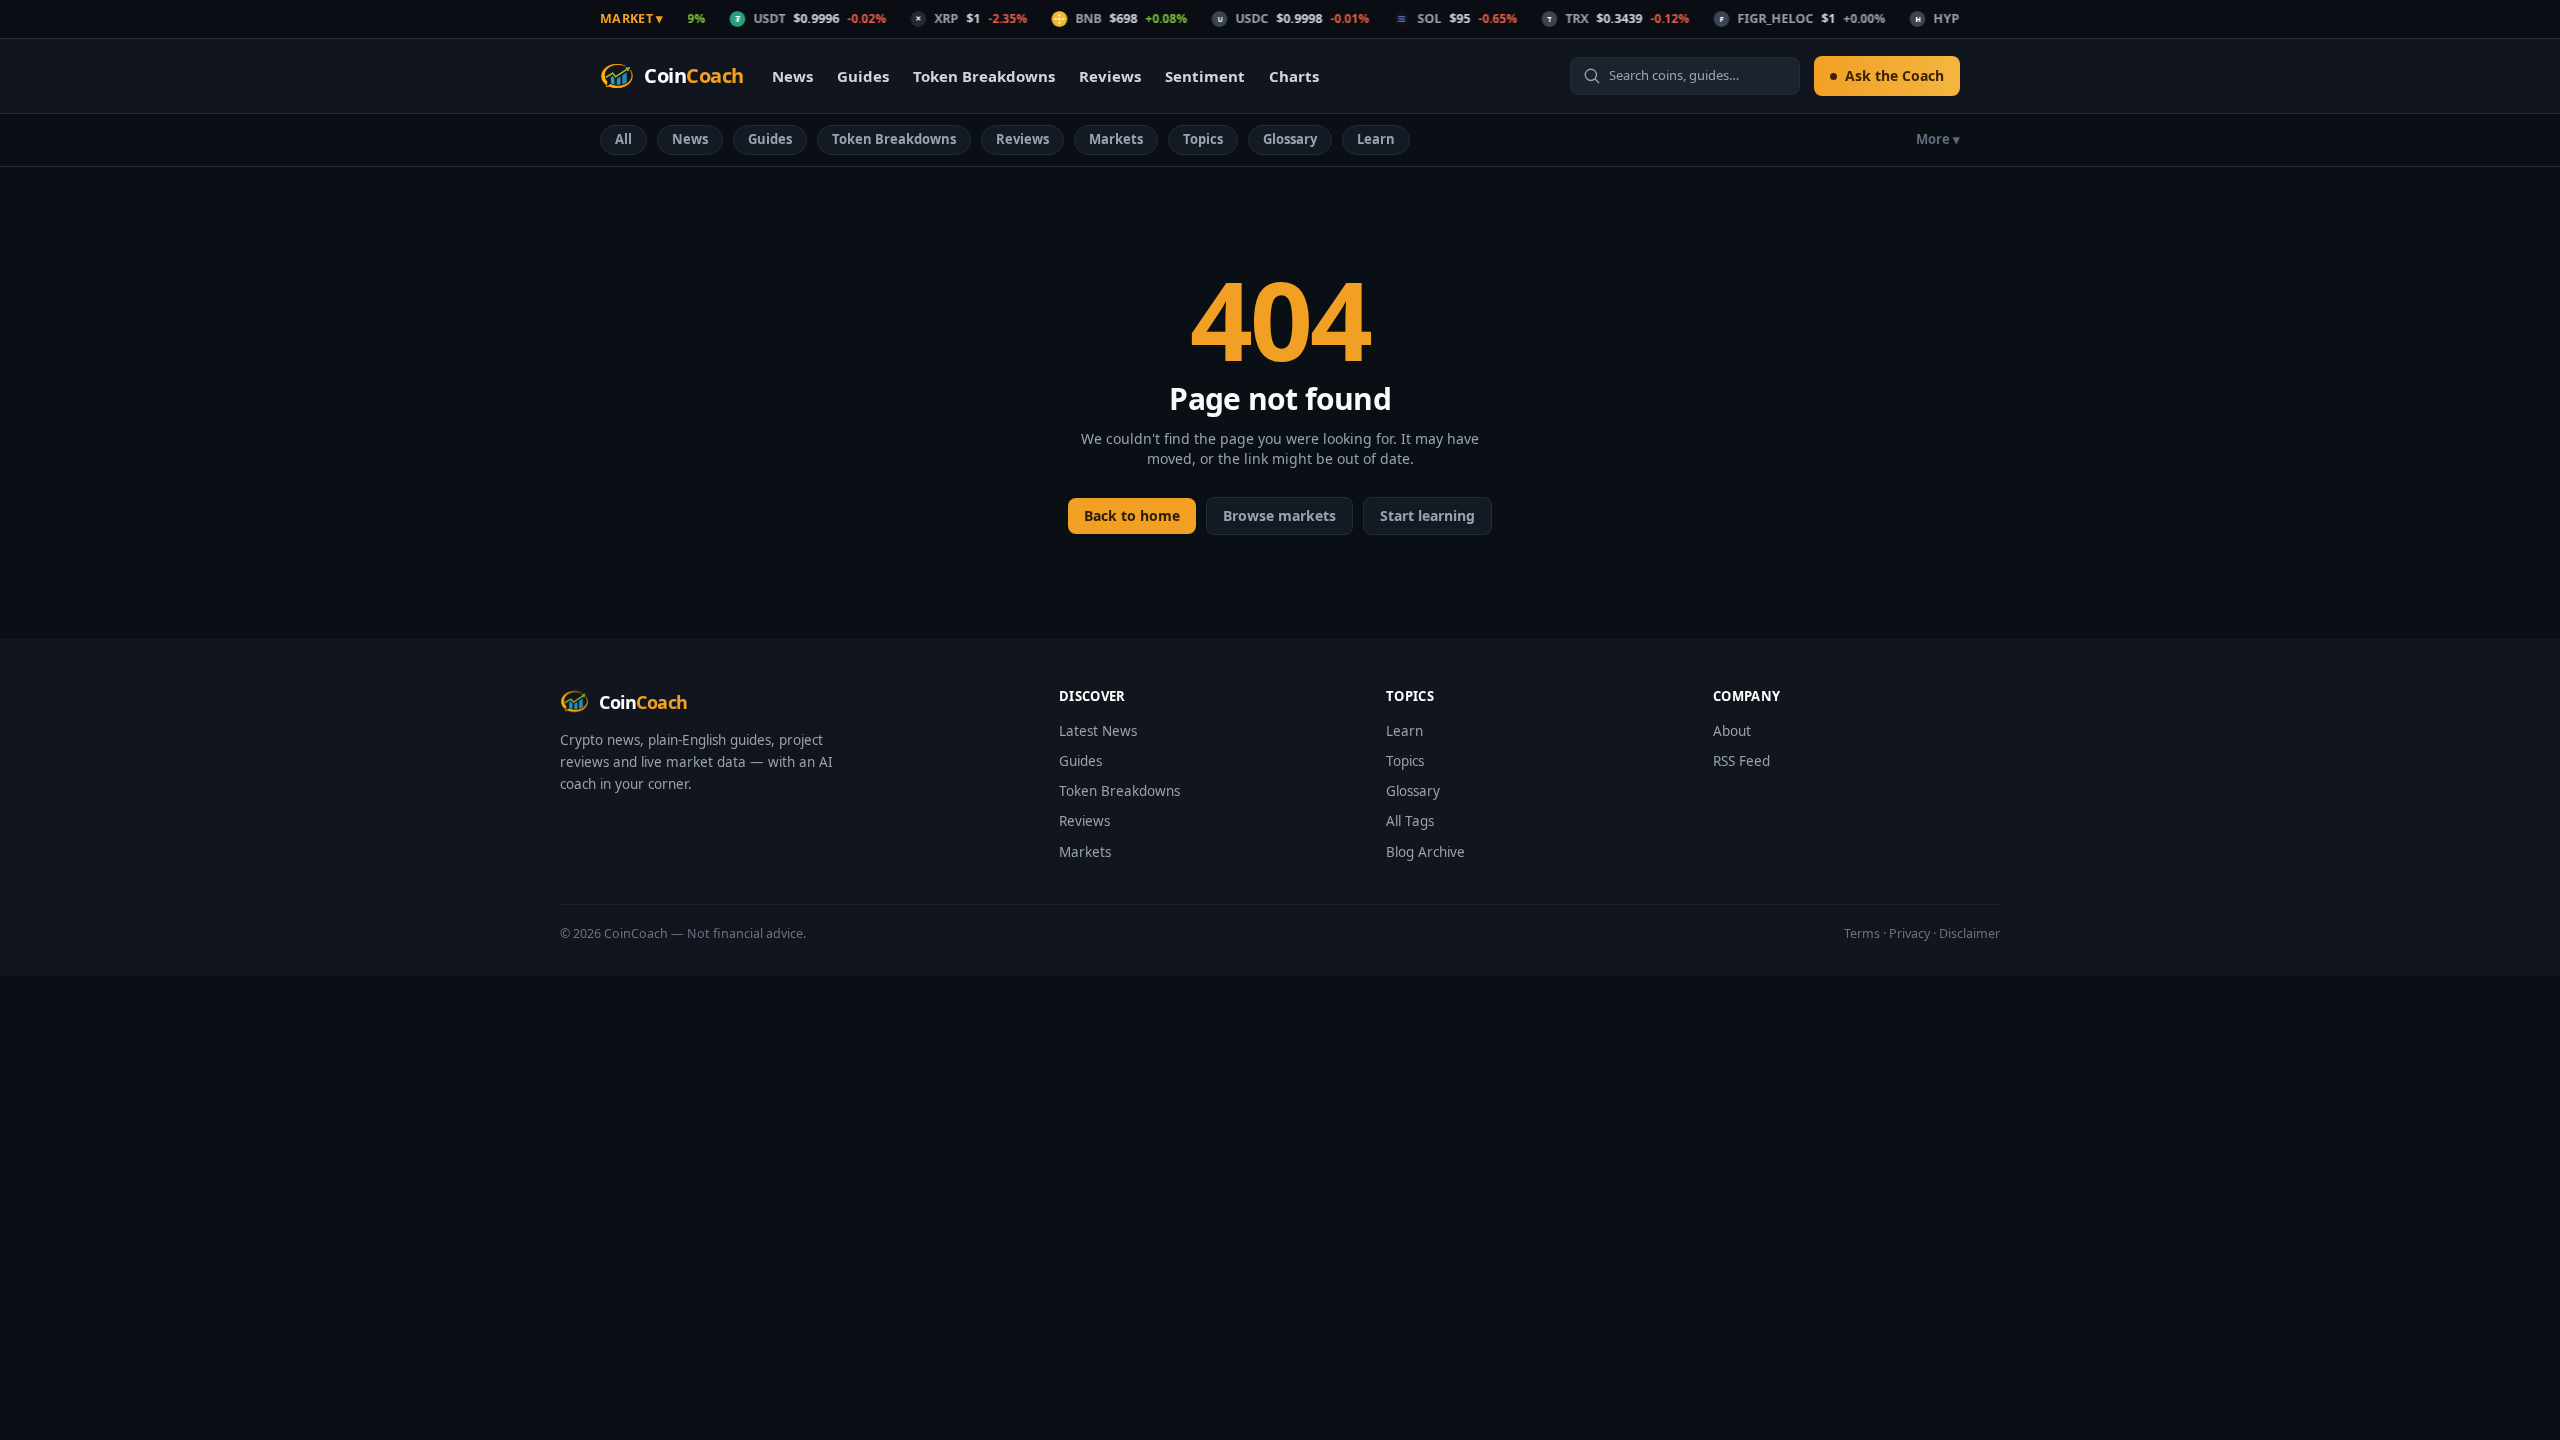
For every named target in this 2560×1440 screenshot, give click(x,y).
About (1732, 731)
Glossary (1290, 139)
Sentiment (1205, 76)
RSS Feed (1741, 761)
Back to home (1132, 515)
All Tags (1410, 821)
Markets (1116, 139)
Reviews (1110, 76)
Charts (1294, 76)
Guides (863, 76)
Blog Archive (1425, 852)
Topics (1203, 139)
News (792, 76)
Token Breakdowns (984, 76)
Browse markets (1279, 515)
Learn (1376, 139)
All (623, 139)
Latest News (1098, 731)
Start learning (1427, 515)
